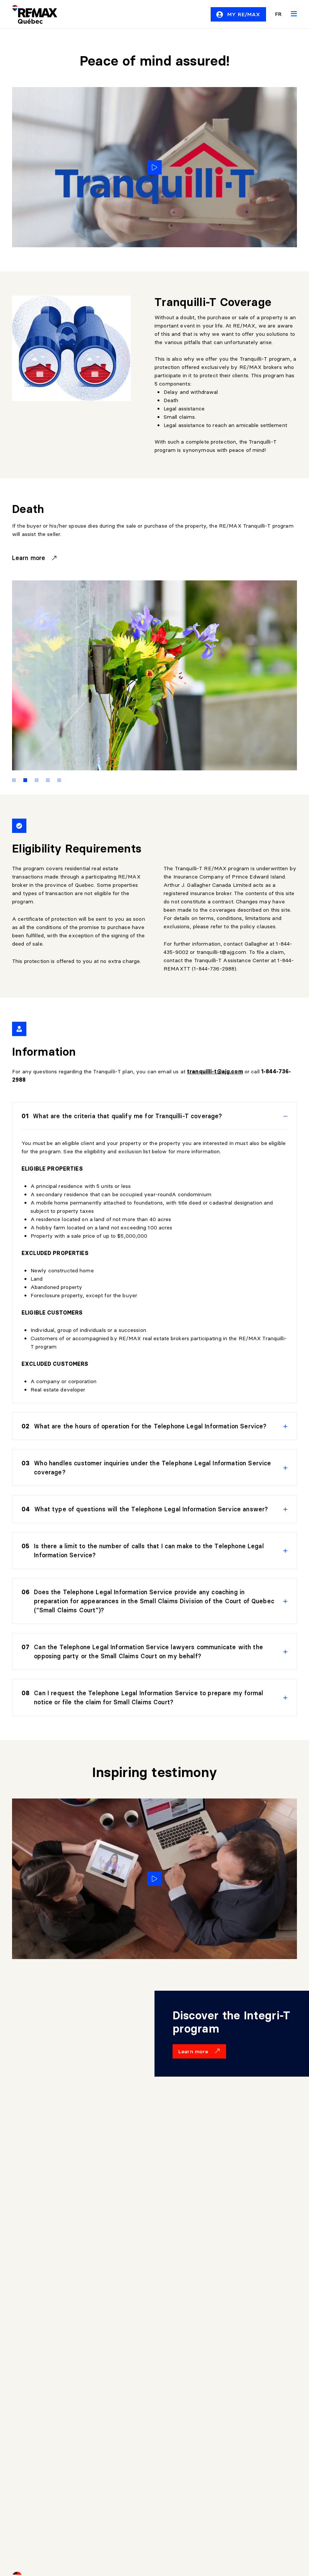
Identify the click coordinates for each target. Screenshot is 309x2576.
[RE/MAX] (30, 14)
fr (278, 14)
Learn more (30, 558)
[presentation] (154, 1116)
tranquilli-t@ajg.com (222, 952)
